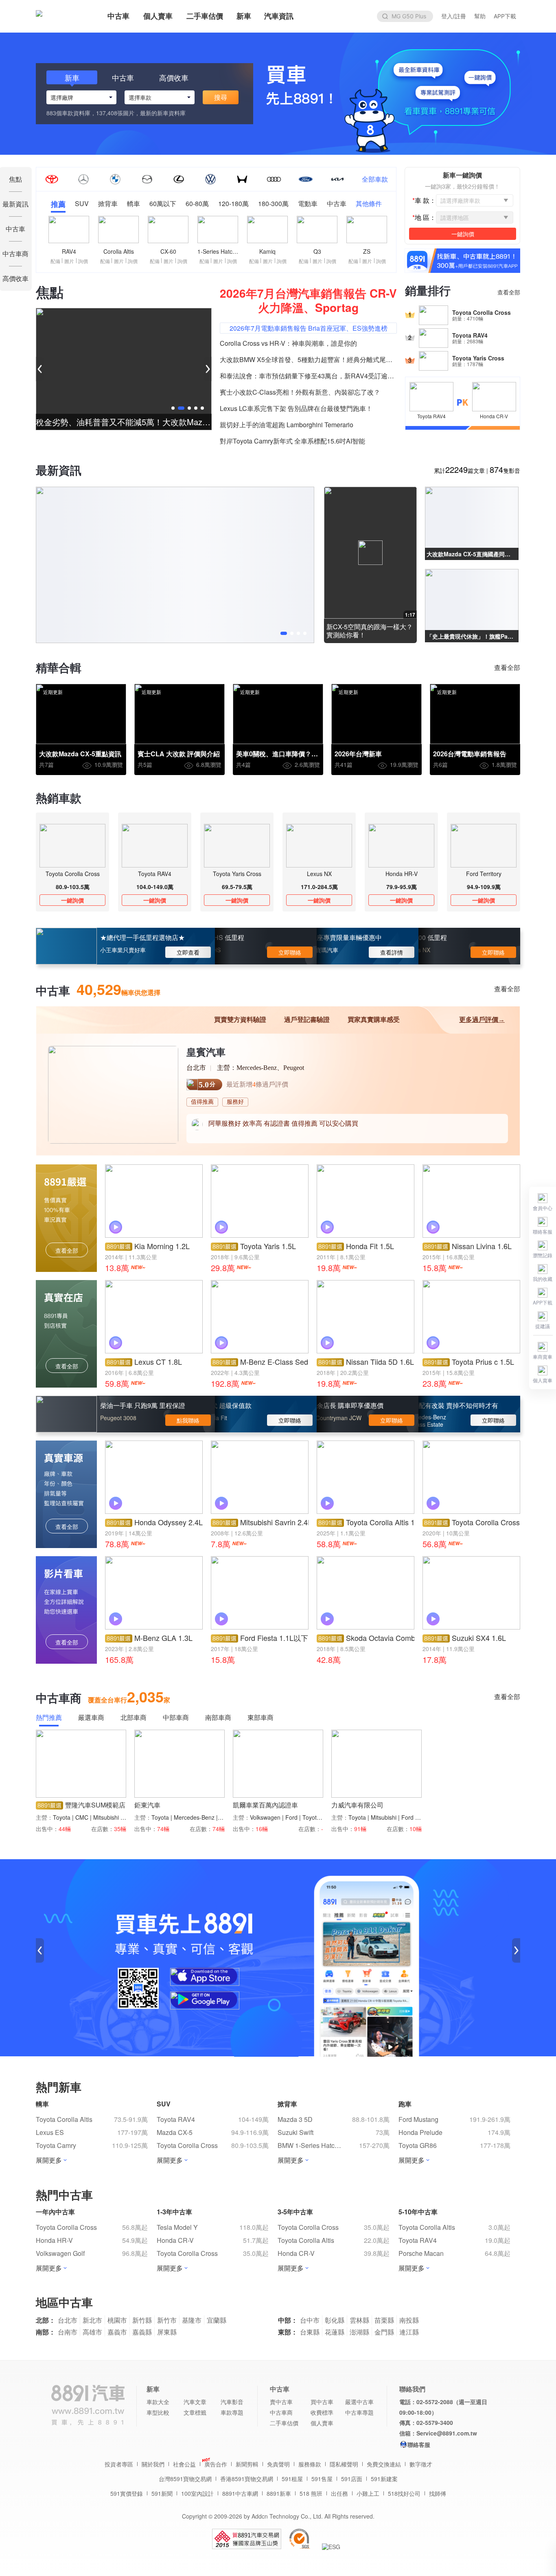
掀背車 (108, 204)
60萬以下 (163, 204)
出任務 (339, 2493)
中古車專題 (359, 2412)
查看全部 (509, 292)
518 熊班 (311, 2493)
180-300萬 (273, 204)
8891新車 (279, 2493)
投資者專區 (119, 2464)
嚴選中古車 (359, 2402)
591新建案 (384, 2479)
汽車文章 (195, 2402)
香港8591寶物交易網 (247, 2479)
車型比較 (158, 2412)
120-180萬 (233, 204)
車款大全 (158, 2402)
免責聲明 (278, 2464)
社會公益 (184, 2464)
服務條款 (310, 2464)
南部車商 (218, 1718)
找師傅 (438, 2493)
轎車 (134, 204)
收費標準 (322, 2412)
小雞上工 (368, 2493)
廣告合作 (216, 2464)
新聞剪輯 (247, 2464)
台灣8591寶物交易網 (185, 2479)
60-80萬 (197, 204)
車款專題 (232, 2412)
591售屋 (322, 2479)
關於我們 (153, 2464)
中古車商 (281, 2412)
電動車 (308, 204)
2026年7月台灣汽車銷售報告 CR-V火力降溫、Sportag (308, 300)
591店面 (352, 2479)
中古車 (118, 16)
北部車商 (134, 1718)
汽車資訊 (279, 16)
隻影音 (505, 470)
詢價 (83, 261)
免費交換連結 (384, 2464)
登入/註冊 (454, 16)
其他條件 (369, 204)
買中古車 (322, 2402)
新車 (244, 16)
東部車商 (260, 1718)
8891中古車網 (240, 2493)
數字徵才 (421, 2464)
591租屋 (292, 2479)
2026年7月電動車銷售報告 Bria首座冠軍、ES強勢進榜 (309, 328)
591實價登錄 (127, 2493)
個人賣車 (158, 16)
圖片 (69, 261)
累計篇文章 (459, 470)
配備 (55, 261)
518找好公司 (404, 2493)
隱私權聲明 (344, 2464)
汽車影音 (232, 2402)
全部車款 (375, 179)
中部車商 (176, 1718)
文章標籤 (195, 2412)
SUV (82, 204)
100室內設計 (197, 2493)
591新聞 (162, 2493)
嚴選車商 (91, 1718)
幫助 (480, 16)
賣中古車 (281, 2402)
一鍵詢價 (72, 900)
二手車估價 (205, 16)
